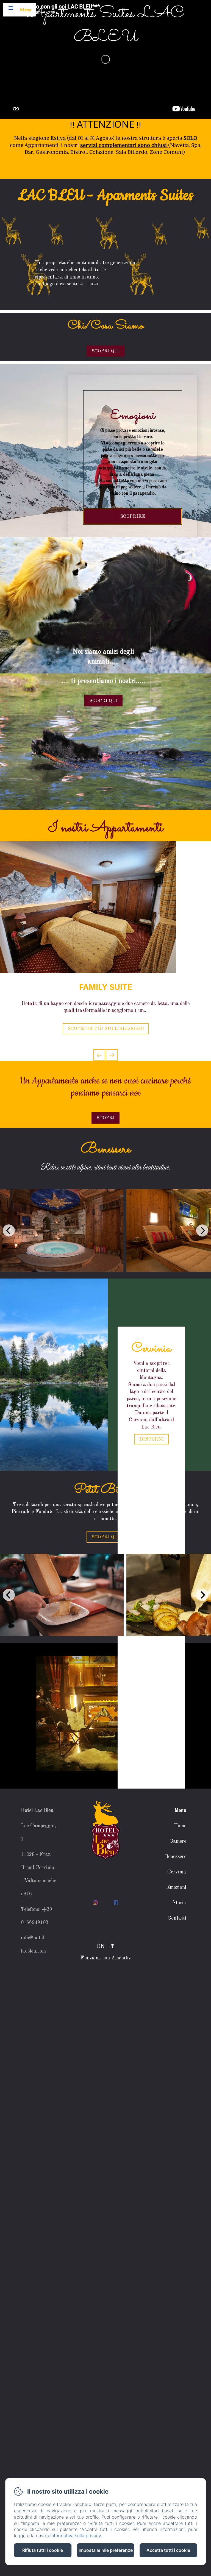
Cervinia (177, 1872)
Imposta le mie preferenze (106, 2550)
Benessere (176, 1857)
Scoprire (133, 516)
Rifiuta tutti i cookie (43, 2550)
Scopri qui (106, 1537)
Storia (179, 1903)
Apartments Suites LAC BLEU (106, 26)
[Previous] (9, 1230)
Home (180, 1826)
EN (101, 1946)
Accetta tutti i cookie (168, 2550)
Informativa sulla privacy (76, 2536)
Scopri (105, 1118)
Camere (178, 1841)
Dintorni (152, 1439)
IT (112, 1946)
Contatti (177, 1918)
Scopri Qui (106, 351)
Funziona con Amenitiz (105, 1958)
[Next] (202, 1230)
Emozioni (176, 1887)
